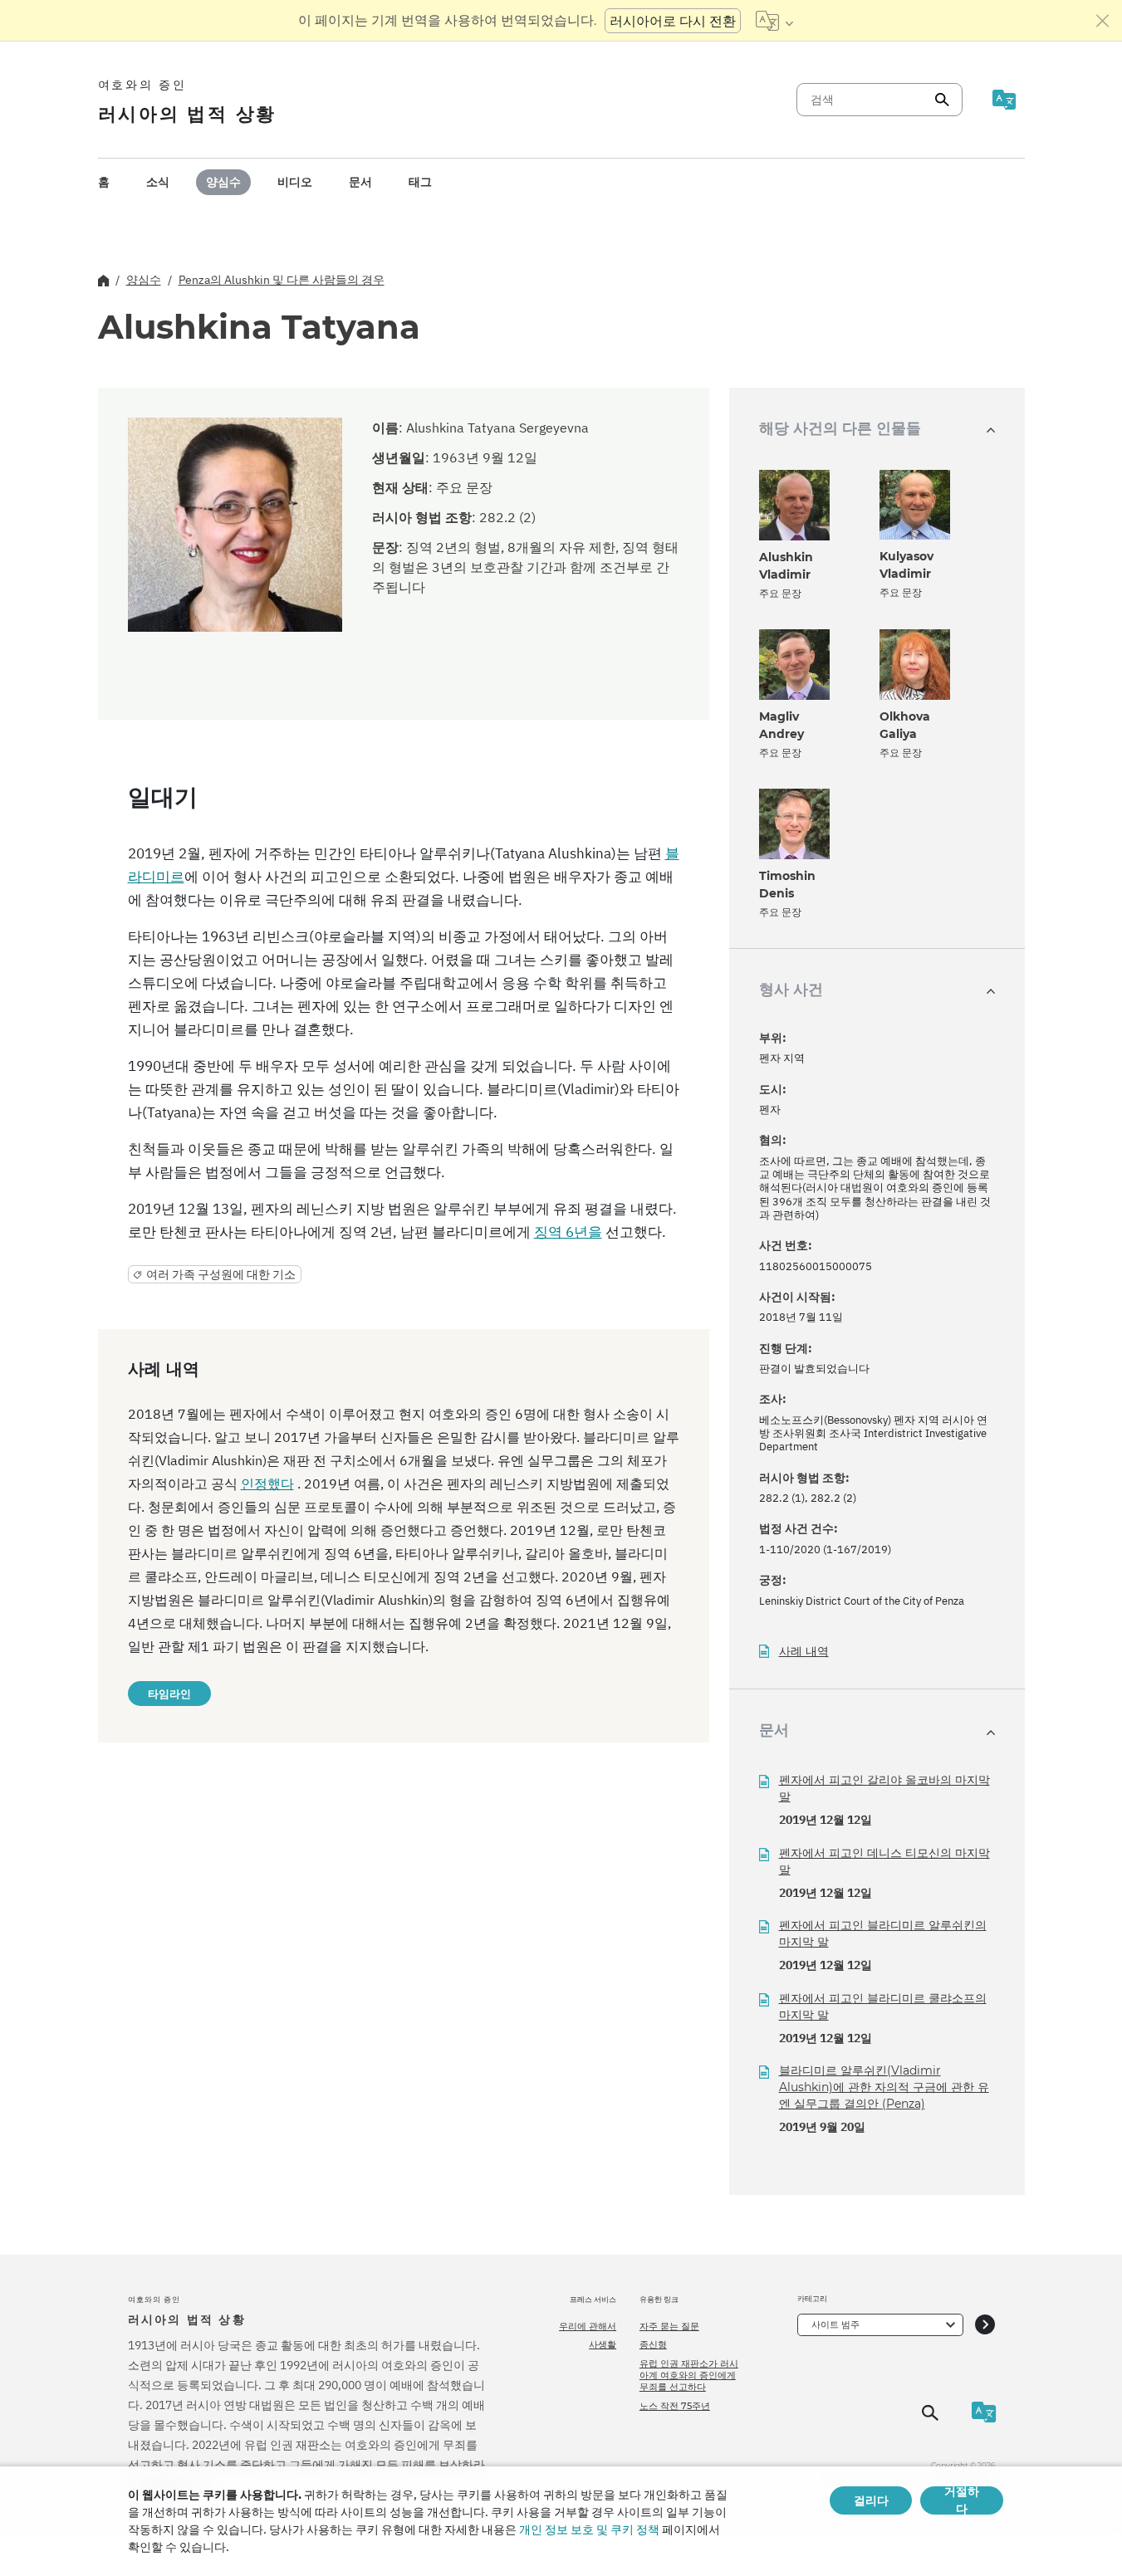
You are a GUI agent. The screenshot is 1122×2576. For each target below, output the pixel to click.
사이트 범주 (835, 2324)
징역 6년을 (568, 1232)
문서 (360, 182)
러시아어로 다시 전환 (673, 21)
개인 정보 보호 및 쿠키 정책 (589, 2530)
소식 (158, 182)
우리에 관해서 (588, 2326)
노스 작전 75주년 (675, 2406)
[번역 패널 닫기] (1103, 21)
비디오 (295, 182)
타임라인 (169, 1694)
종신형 (653, 2344)
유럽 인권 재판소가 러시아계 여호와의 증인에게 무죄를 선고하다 (689, 2376)
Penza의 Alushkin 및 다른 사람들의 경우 (282, 280)
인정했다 (267, 1484)
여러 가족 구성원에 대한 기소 (221, 1274)
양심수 (223, 182)
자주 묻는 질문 (669, 2326)
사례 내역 (804, 1652)
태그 (420, 182)
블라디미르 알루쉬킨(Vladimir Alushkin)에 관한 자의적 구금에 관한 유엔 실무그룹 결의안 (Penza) (884, 2087)
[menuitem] (104, 182)
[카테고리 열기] (985, 2325)
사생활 (603, 2344)
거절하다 (962, 2500)
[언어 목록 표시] (774, 21)
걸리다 (871, 2500)
